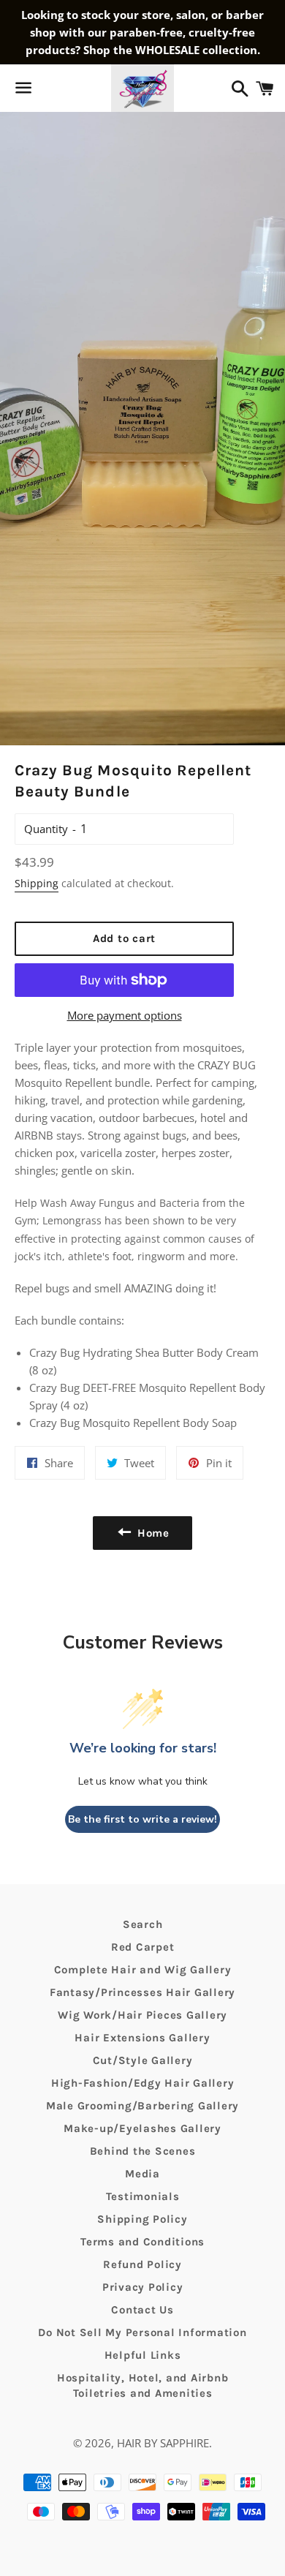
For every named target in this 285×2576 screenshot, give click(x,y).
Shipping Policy (142, 2219)
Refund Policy (142, 2264)
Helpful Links (143, 2355)
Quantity (46, 829)
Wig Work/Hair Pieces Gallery (142, 2015)
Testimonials (143, 2196)
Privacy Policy (143, 2287)
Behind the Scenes (143, 2151)
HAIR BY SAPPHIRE (163, 2443)
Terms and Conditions (142, 2242)
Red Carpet (143, 1947)
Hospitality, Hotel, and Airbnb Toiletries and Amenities (143, 2385)
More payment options (125, 1015)
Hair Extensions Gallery (142, 2038)
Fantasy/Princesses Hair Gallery (142, 1992)
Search (143, 1924)
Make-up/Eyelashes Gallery (142, 2128)
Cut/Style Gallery (143, 2060)
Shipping (37, 883)
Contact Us (142, 2310)
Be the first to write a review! (142, 1819)
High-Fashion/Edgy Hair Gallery (143, 2083)
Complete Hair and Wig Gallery (143, 1970)
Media (142, 2174)
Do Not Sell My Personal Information (142, 2332)
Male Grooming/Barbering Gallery (142, 2106)
